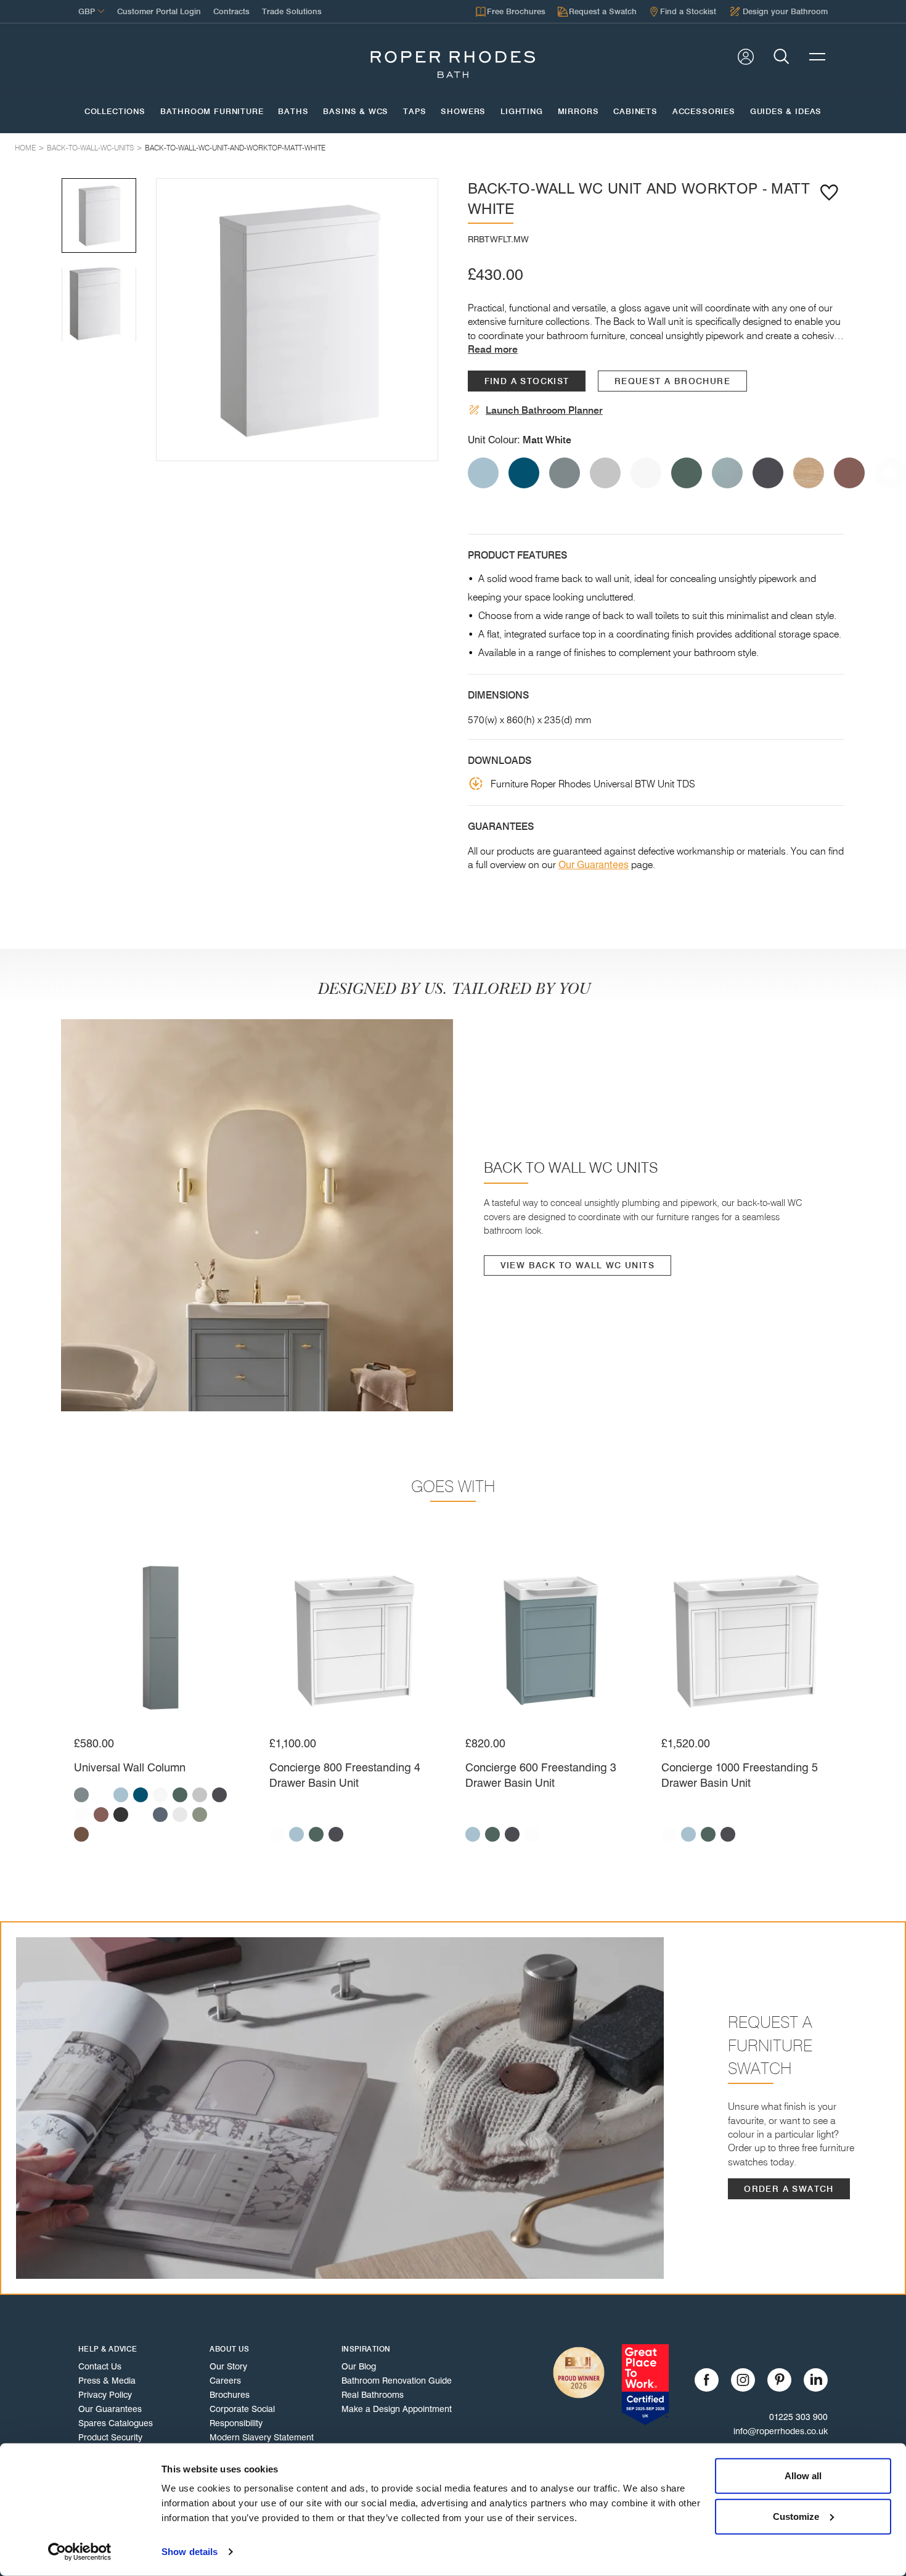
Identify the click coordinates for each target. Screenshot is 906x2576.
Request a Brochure (672, 381)
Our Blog (359, 2366)
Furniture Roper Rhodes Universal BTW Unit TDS (593, 784)
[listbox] (297, 319)
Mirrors (578, 112)
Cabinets (635, 112)
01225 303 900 (798, 2417)
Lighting (522, 112)
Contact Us (100, 2366)
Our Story (228, 2366)
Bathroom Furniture (212, 112)
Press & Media (107, 2381)
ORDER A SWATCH (789, 2189)
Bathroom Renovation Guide (397, 2381)
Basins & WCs (356, 112)
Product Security (110, 2437)
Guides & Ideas (786, 112)
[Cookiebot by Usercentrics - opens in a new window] (80, 2552)
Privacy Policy (105, 2395)
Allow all (803, 2476)
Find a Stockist (527, 381)
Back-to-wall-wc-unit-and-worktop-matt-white (235, 148)
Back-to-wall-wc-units (90, 148)
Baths (293, 112)
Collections (115, 112)
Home (25, 148)
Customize (796, 2516)
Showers (463, 112)
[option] (297, 319)
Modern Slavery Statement (262, 2437)
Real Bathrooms (373, 2395)
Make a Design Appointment (397, 2409)
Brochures (230, 2395)
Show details (190, 2552)
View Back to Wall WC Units (577, 1265)
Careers (225, 2381)
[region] (297, 319)
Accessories (704, 112)
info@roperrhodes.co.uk (781, 2431)
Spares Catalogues (116, 2423)
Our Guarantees (594, 865)
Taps (414, 112)
